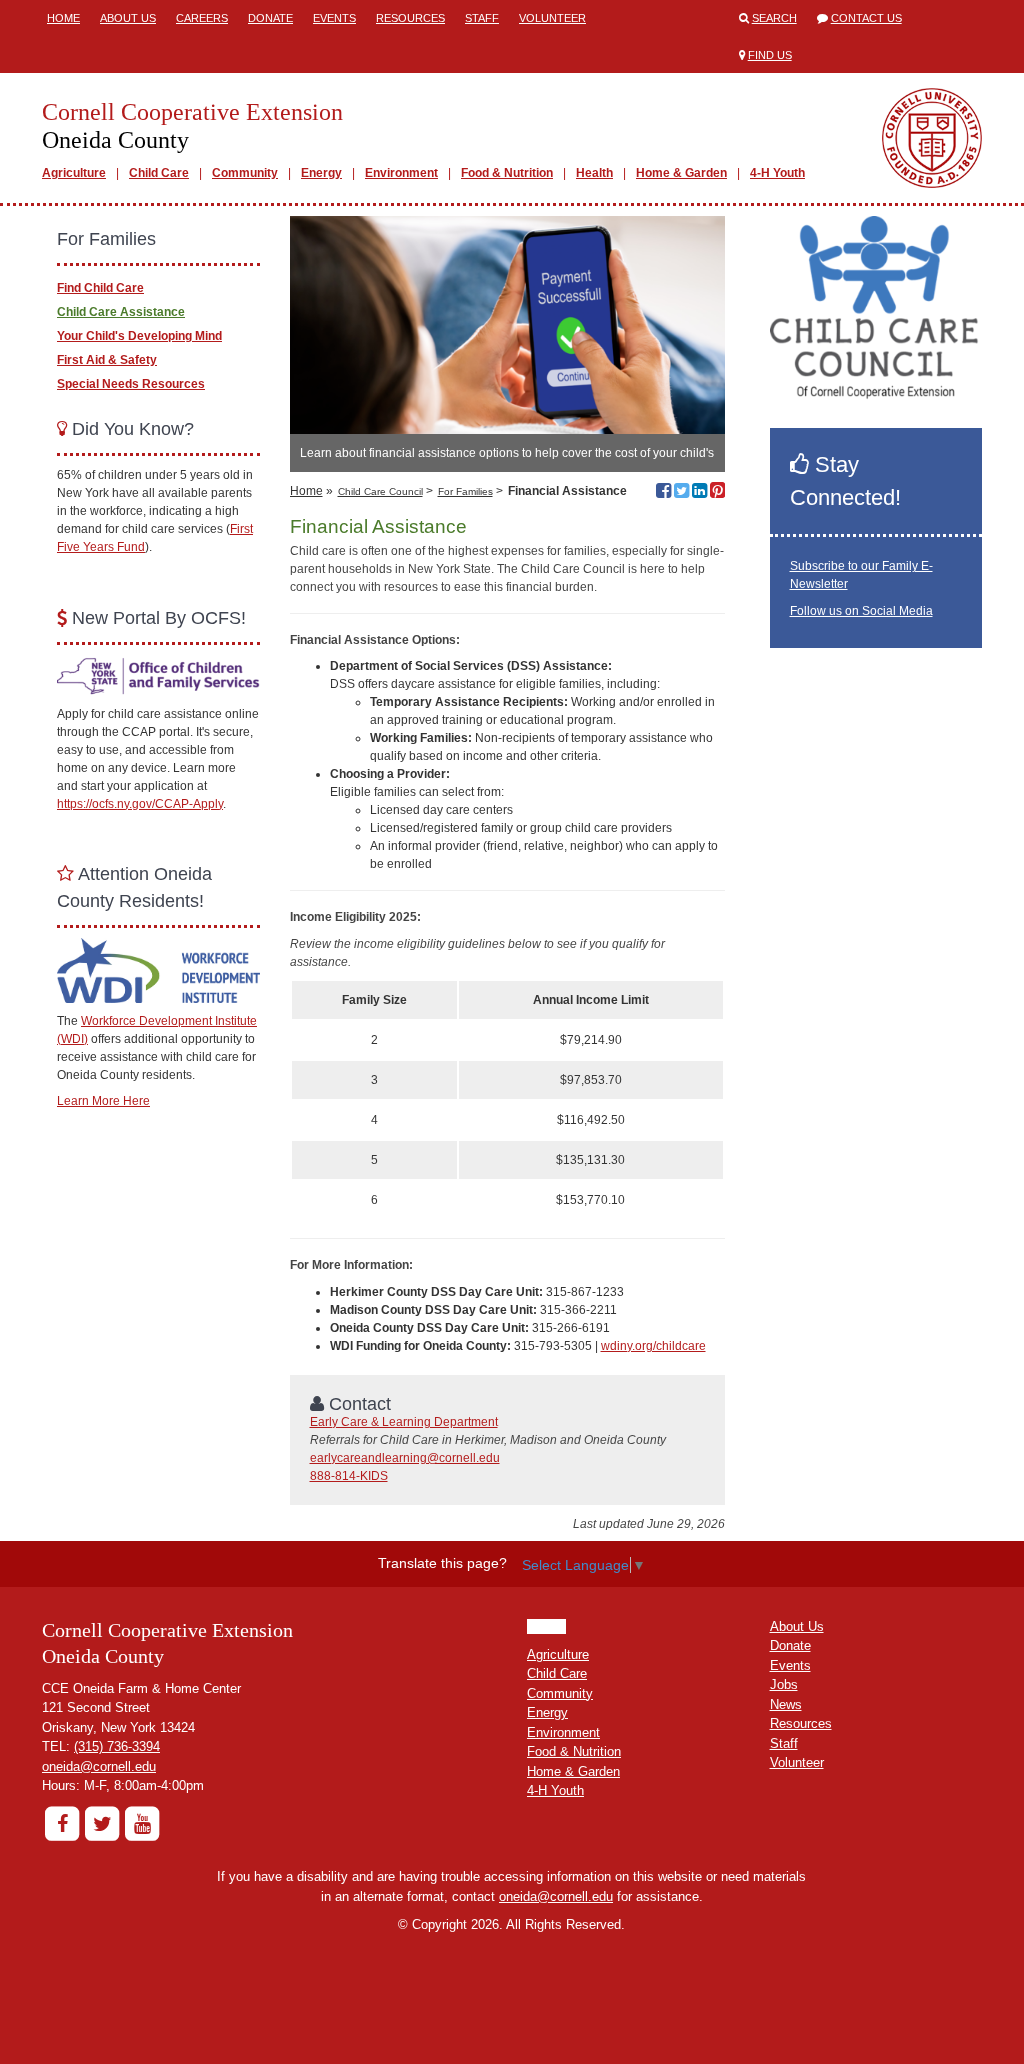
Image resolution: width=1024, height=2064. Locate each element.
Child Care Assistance (121, 312)
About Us (128, 18)
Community (245, 173)
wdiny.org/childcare (653, 1346)
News (786, 1704)
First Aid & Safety (107, 360)
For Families (465, 491)
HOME (546, 1626)
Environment (401, 173)
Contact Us (866, 18)
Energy (321, 173)
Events (334, 18)
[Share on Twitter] (681, 493)
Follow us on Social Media (861, 611)
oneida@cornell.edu (99, 1766)
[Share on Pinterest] (717, 493)
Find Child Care (100, 288)
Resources (410, 18)
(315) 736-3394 (117, 1746)
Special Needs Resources (131, 384)
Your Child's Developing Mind (139, 336)
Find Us (770, 55)
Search (774, 18)
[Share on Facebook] (663, 493)
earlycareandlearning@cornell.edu (405, 1458)
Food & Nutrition (507, 173)
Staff (482, 18)
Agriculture (74, 173)
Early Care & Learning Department (404, 1422)
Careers (202, 18)
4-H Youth (777, 173)
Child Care (159, 173)
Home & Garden (681, 173)
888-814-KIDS (349, 1476)
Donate (270, 18)
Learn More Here (103, 1101)
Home (63, 18)
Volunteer (552, 18)
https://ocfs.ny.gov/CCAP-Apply (140, 804)
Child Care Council (380, 491)
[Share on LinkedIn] (699, 493)
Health (594, 173)
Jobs (784, 1684)
